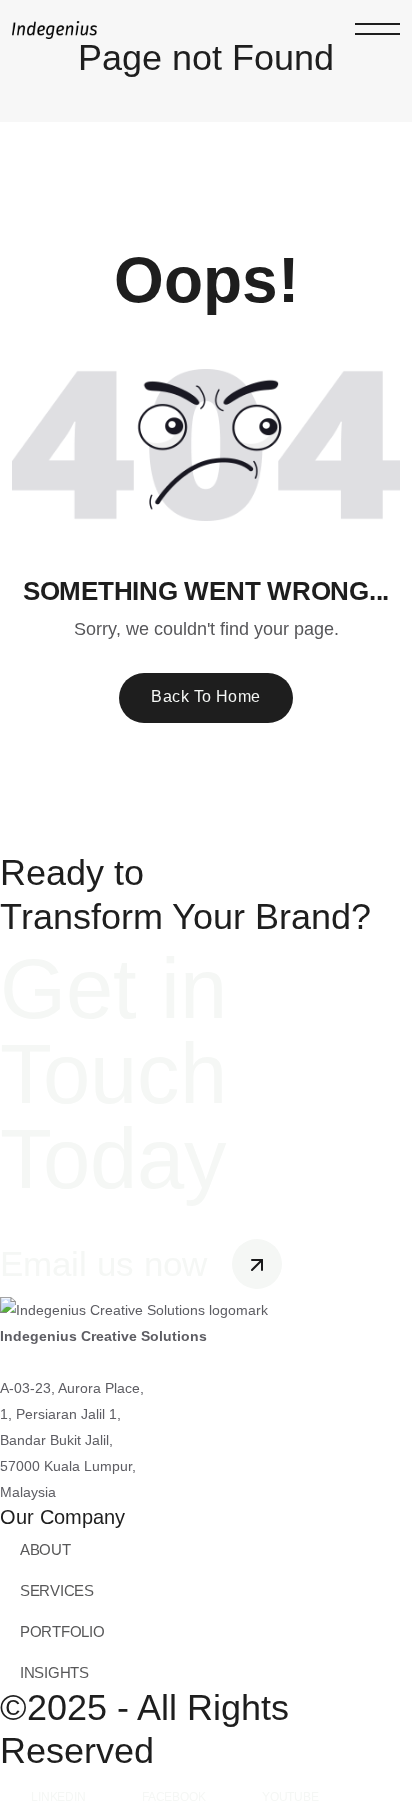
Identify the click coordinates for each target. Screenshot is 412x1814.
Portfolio (62, 1631)
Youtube (290, 1797)
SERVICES (57, 1590)
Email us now (108, 1263)
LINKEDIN (58, 1797)
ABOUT (45, 1549)
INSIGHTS (54, 1672)
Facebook (174, 1797)
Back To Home (206, 696)
